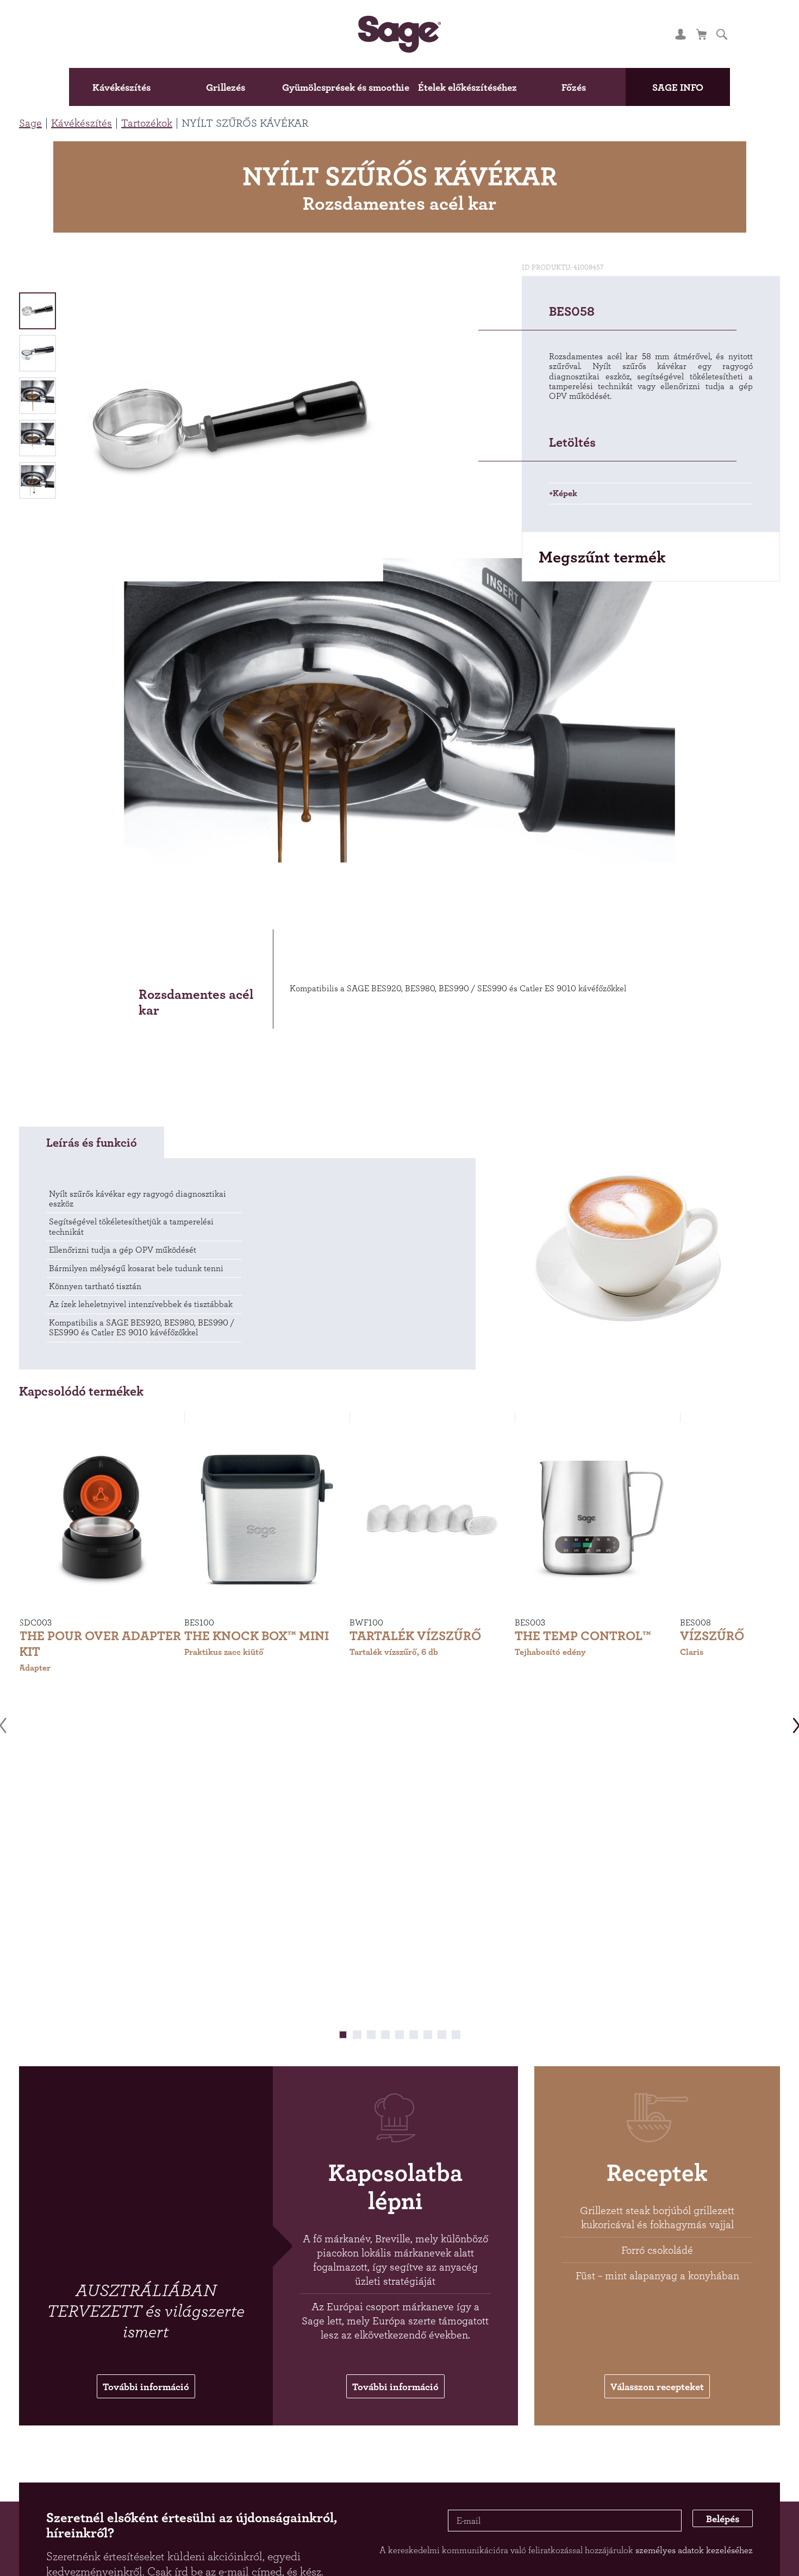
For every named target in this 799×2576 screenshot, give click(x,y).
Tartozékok (147, 123)
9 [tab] (456, 2040)
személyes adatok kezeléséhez (694, 2559)
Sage (30, 123)
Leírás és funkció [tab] (92, 1147)
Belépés (714, 2529)
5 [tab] (399, 2040)
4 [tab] (385, 2040)
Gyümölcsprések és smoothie (330, 87)
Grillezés (188, 87)
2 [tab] (357, 2040)
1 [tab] (343, 2040)
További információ (146, 2393)
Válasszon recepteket (657, 2393)
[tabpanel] (102, 1558)
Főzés (611, 87)
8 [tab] (442, 2040)
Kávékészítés (75, 87)
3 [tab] (371, 2040)
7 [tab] (428, 2040)
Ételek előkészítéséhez (486, 87)
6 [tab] (414, 2040)
